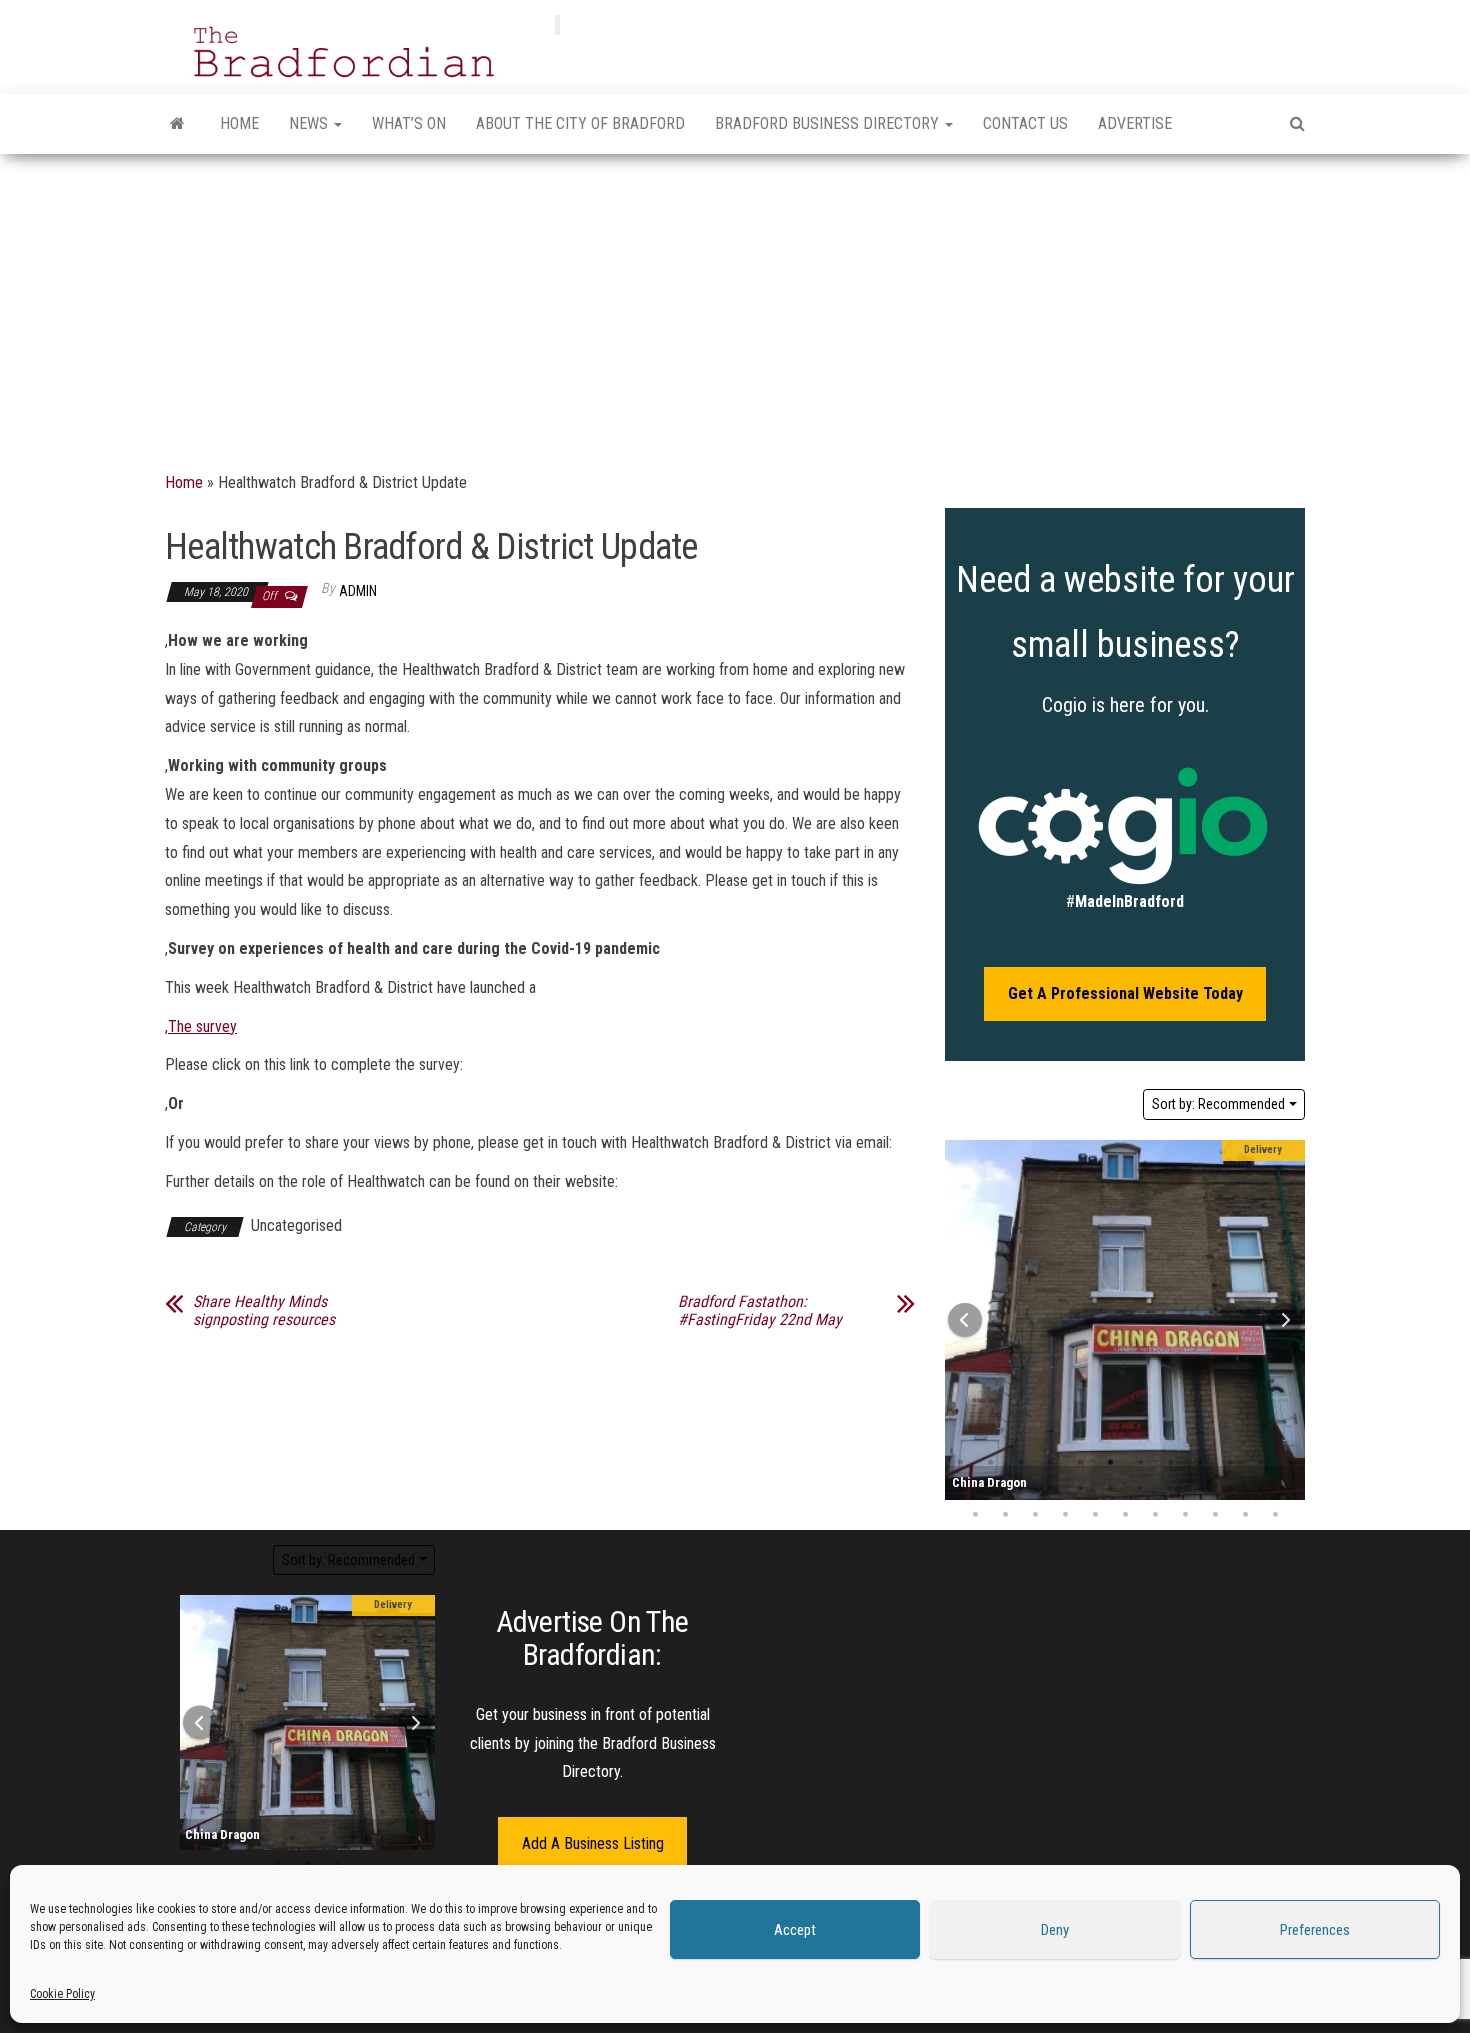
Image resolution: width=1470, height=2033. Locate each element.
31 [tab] (1155, 1515)
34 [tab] (1245, 1515)
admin (358, 591)
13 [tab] (323, 1787)
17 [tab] (1080, 1489)
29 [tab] (1095, 1515)
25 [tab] (975, 1515)
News (310, 123)
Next (1285, 1320)
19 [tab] (1140, 1489)
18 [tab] (1110, 1489)
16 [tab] (1050, 1489)
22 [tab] (1230, 1489)
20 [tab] (1170, 1489)
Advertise (1135, 123)
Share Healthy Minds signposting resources (264, 1311)
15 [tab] (1020, 1489)
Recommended (1218, 1104)
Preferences (1315, 1930)
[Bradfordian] (177, 124)
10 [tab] (1230, 1463)
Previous (965, 1320)
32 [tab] (1185, 1515)
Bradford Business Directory (829, 123)
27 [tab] (1035, 1515)
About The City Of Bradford (580, 123)
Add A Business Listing (593, 1843)
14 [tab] (990, 1489)
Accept (795, 1930)
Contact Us (1025, 123)
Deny (1055, 1930)
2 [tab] (990, 1463)
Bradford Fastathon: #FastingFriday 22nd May (760, 1311)
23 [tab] (1260, 1489)
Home (239, 123)
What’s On (409, 123)
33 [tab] (1215, 1515)
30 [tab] (1125, 1515)
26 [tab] (1005, 1515)
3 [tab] (1020, 1463)
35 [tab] (1275, 1515)
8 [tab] (1170, 1463)
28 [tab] (1065, 1515)
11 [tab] (1260, 1463)
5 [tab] (1080, 1463)
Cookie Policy (62, 1994)
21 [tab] (1200, 1489)
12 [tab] (293, 1787)
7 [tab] (1140, 1463)
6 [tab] (1110, 1463)
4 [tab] (1050, 1463)
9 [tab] (1200, 1463)
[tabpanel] (1125, 1320)
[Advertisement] (735, 304)
